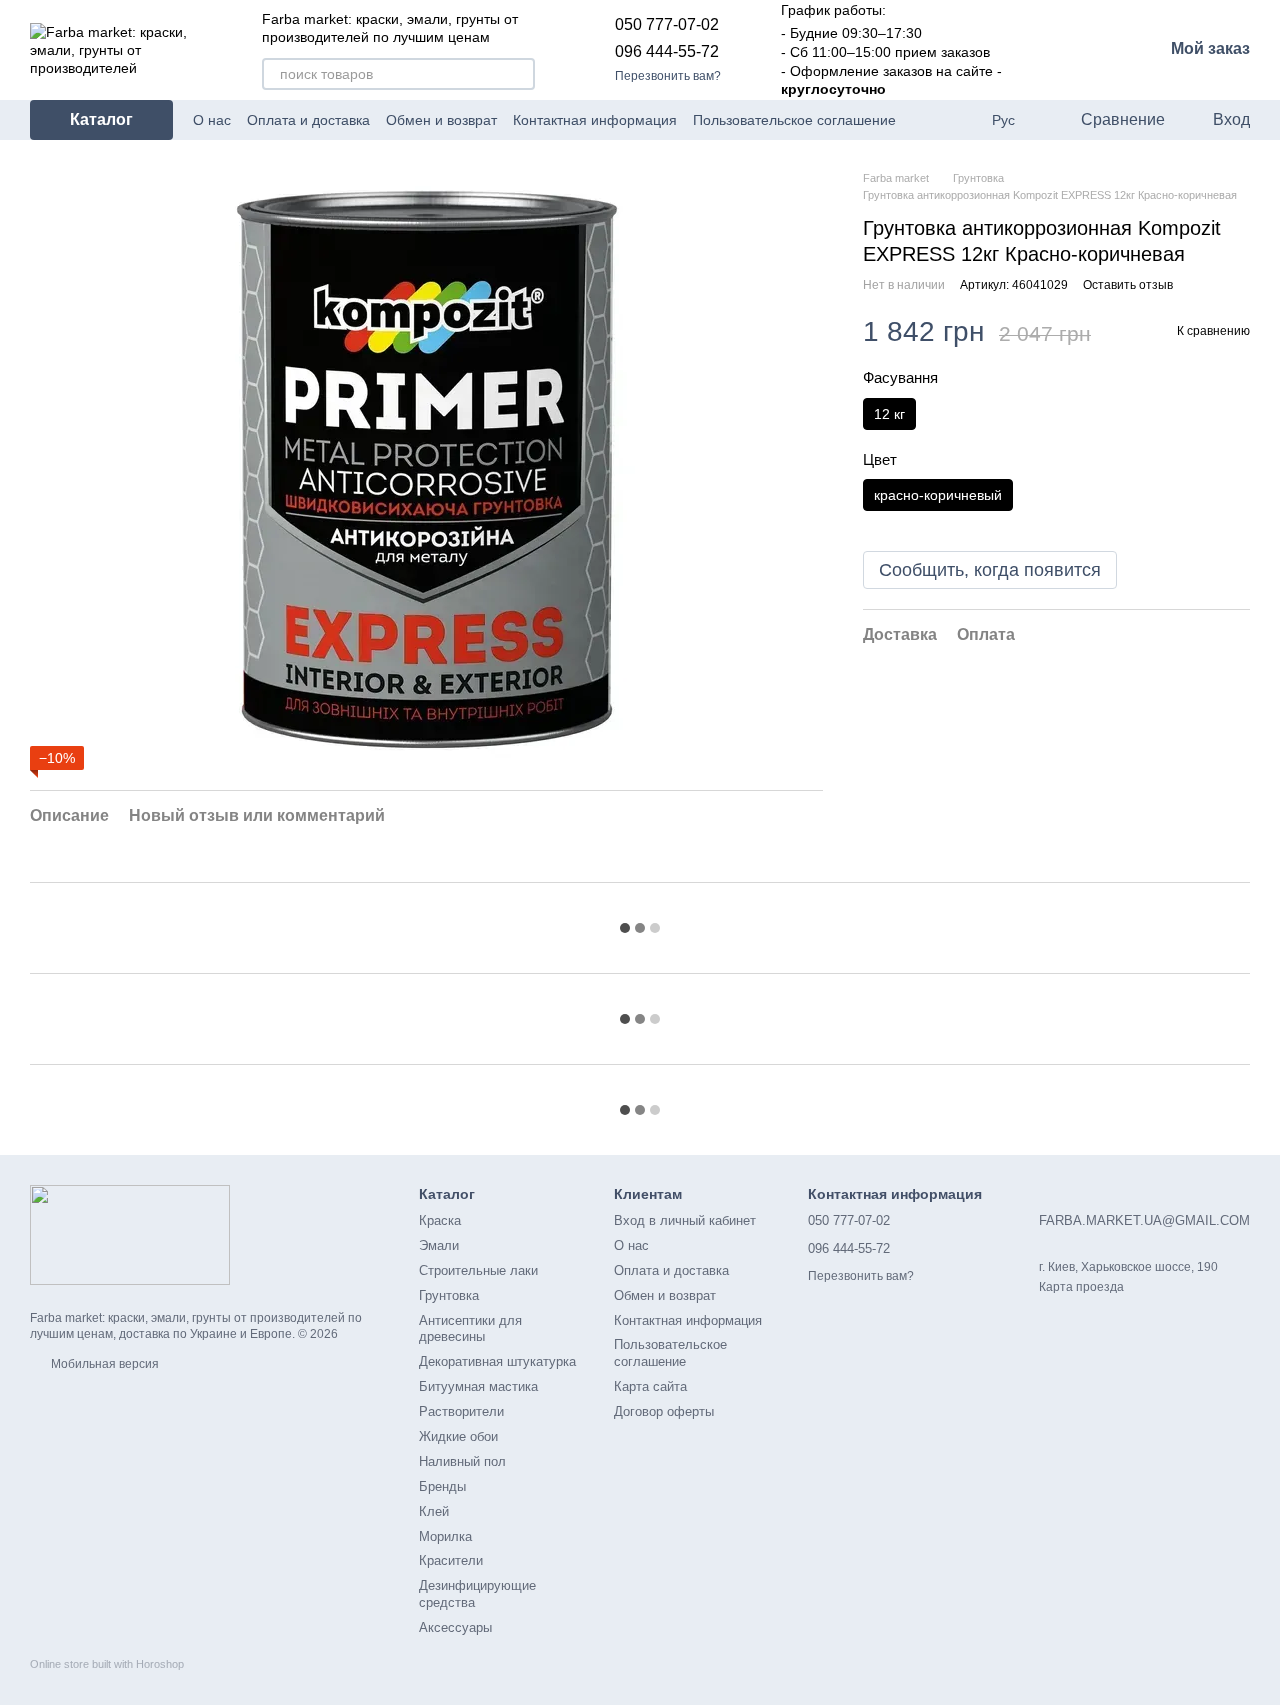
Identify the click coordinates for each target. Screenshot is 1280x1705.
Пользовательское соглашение (794, 120)
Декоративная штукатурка (497, 1361)
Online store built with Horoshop (107, 1664)
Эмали (439, 1245)
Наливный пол (462, 1461)
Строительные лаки (478, 1270)
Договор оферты (664, 1411)
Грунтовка (449, 1295)
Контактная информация (595, 120)
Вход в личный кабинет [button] (685, 1220)
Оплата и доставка (308, 120)
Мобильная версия (103, 1364)
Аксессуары (455, 1627)
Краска (440, 1220)
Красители (451, 1560)
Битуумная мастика (478, 1386)
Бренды (442, 1486)
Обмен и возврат (441, 120)
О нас (212, 120)
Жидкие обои (458, 1436)
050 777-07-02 (667, 24)
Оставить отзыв (1128, 285)
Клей (434, 1511)
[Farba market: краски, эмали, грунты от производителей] (130, 1234)
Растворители (461, 1411)
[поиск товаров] (519, 74)
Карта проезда (1081, 1287)
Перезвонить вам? (668, 76)
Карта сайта (650, 1386)
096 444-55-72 (667, 51)
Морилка (445, 1536)
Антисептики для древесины (470, 1329)
